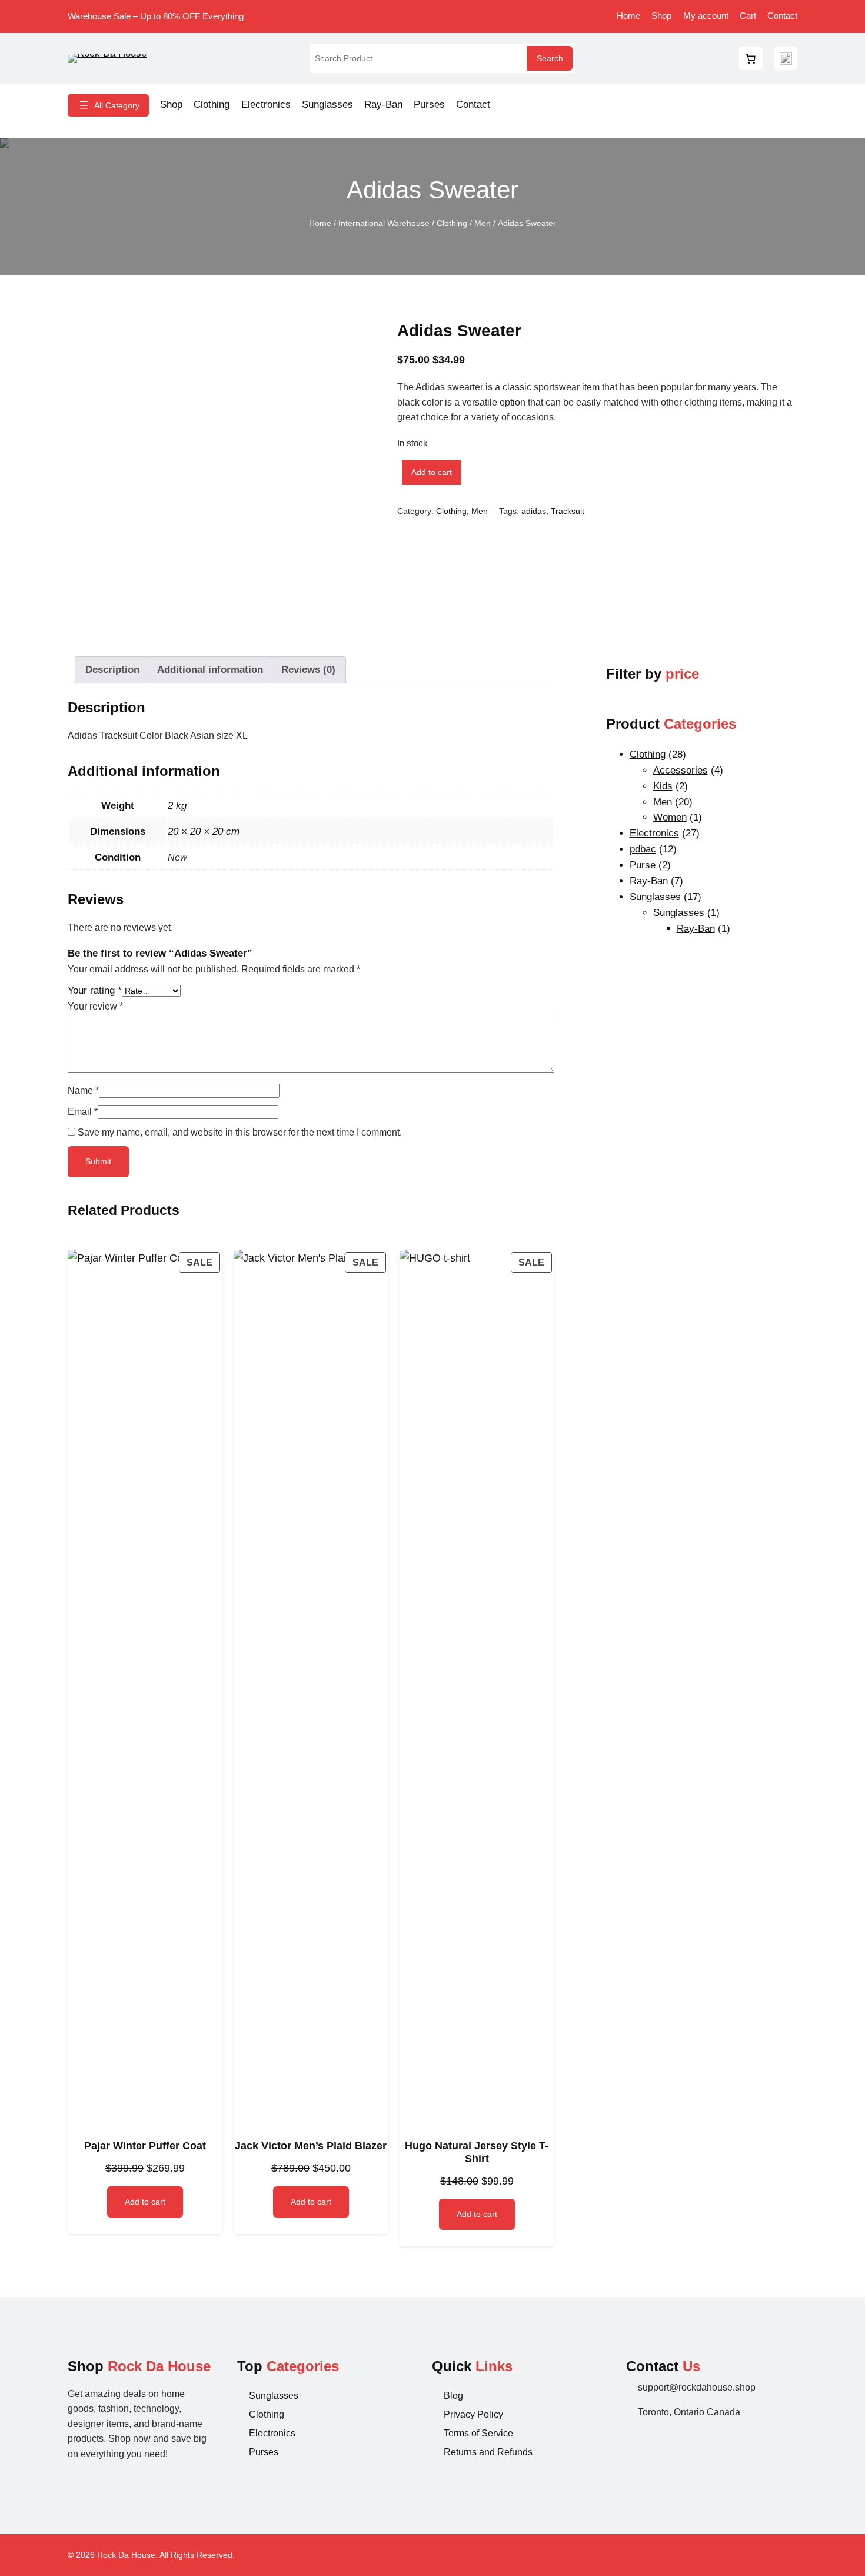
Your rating (95, 990)
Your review (95, 1006)
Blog (453, 2396)
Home (320, 223)
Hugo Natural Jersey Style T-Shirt (477, 2152)
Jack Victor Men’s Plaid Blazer (311, 2146)
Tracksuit (568, 511)
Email (83, 1112)
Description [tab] (112, 670)
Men (483, 223)
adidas (534, 511)
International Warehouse (384, 223)
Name (83, 1091)
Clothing (452, 223)
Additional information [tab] (210, 670)
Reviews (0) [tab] (308, 670)
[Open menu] (108, 105)
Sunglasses (274, 2396)
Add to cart (432, 472)
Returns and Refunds (488, 2452)
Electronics (272, 2433)
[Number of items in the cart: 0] (751, 58)
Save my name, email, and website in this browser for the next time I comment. (240, 1132)
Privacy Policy (473, 2414)
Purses (264, 2452)
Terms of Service (478, 2433)
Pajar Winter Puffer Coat (145, 2146)
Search (550, 58)
